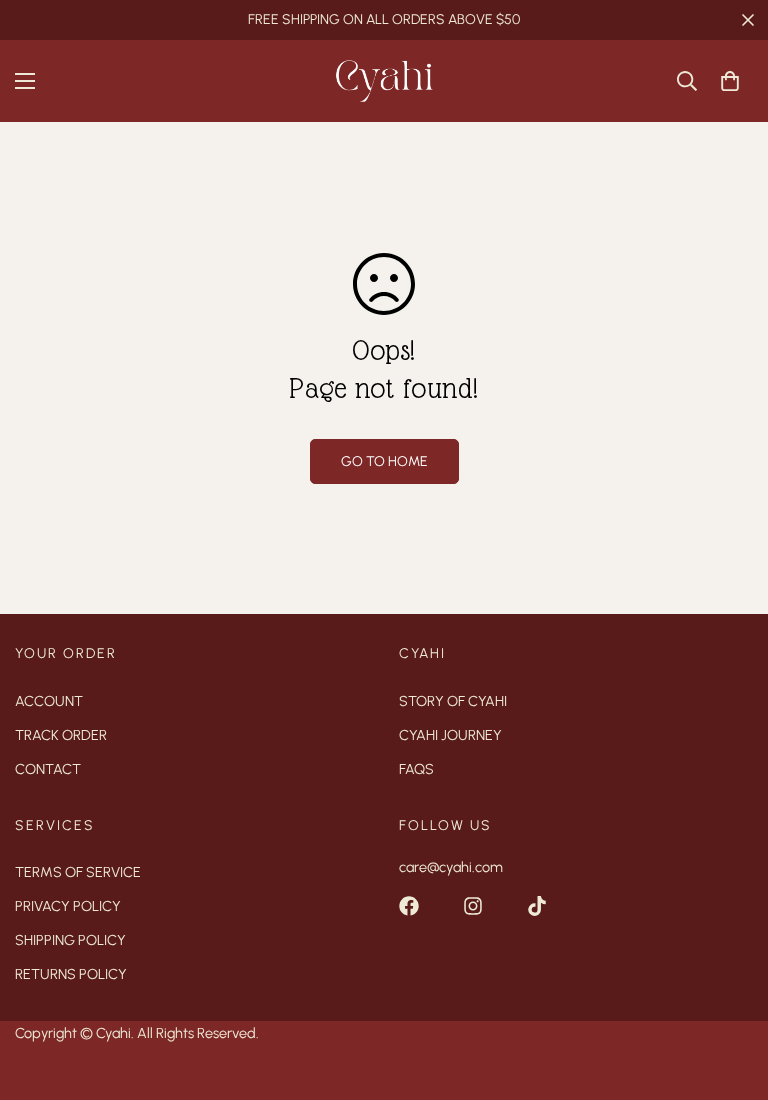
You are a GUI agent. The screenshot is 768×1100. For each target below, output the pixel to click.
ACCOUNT (49, 701)
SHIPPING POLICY (70, 940)
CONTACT (48, 769)
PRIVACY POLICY (68, 906)
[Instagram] (473, 906)
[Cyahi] (384, 81)
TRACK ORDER (61, 735)
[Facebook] (409, 906)
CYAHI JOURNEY (450, 735)
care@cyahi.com (451, 867)
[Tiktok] (537, 906)
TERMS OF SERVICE (78, 872)
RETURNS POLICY (71, 974)
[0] (730, 81)
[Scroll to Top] (729, 991)
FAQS (416, 769)
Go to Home (384, 461)
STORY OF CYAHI (453, 701)
